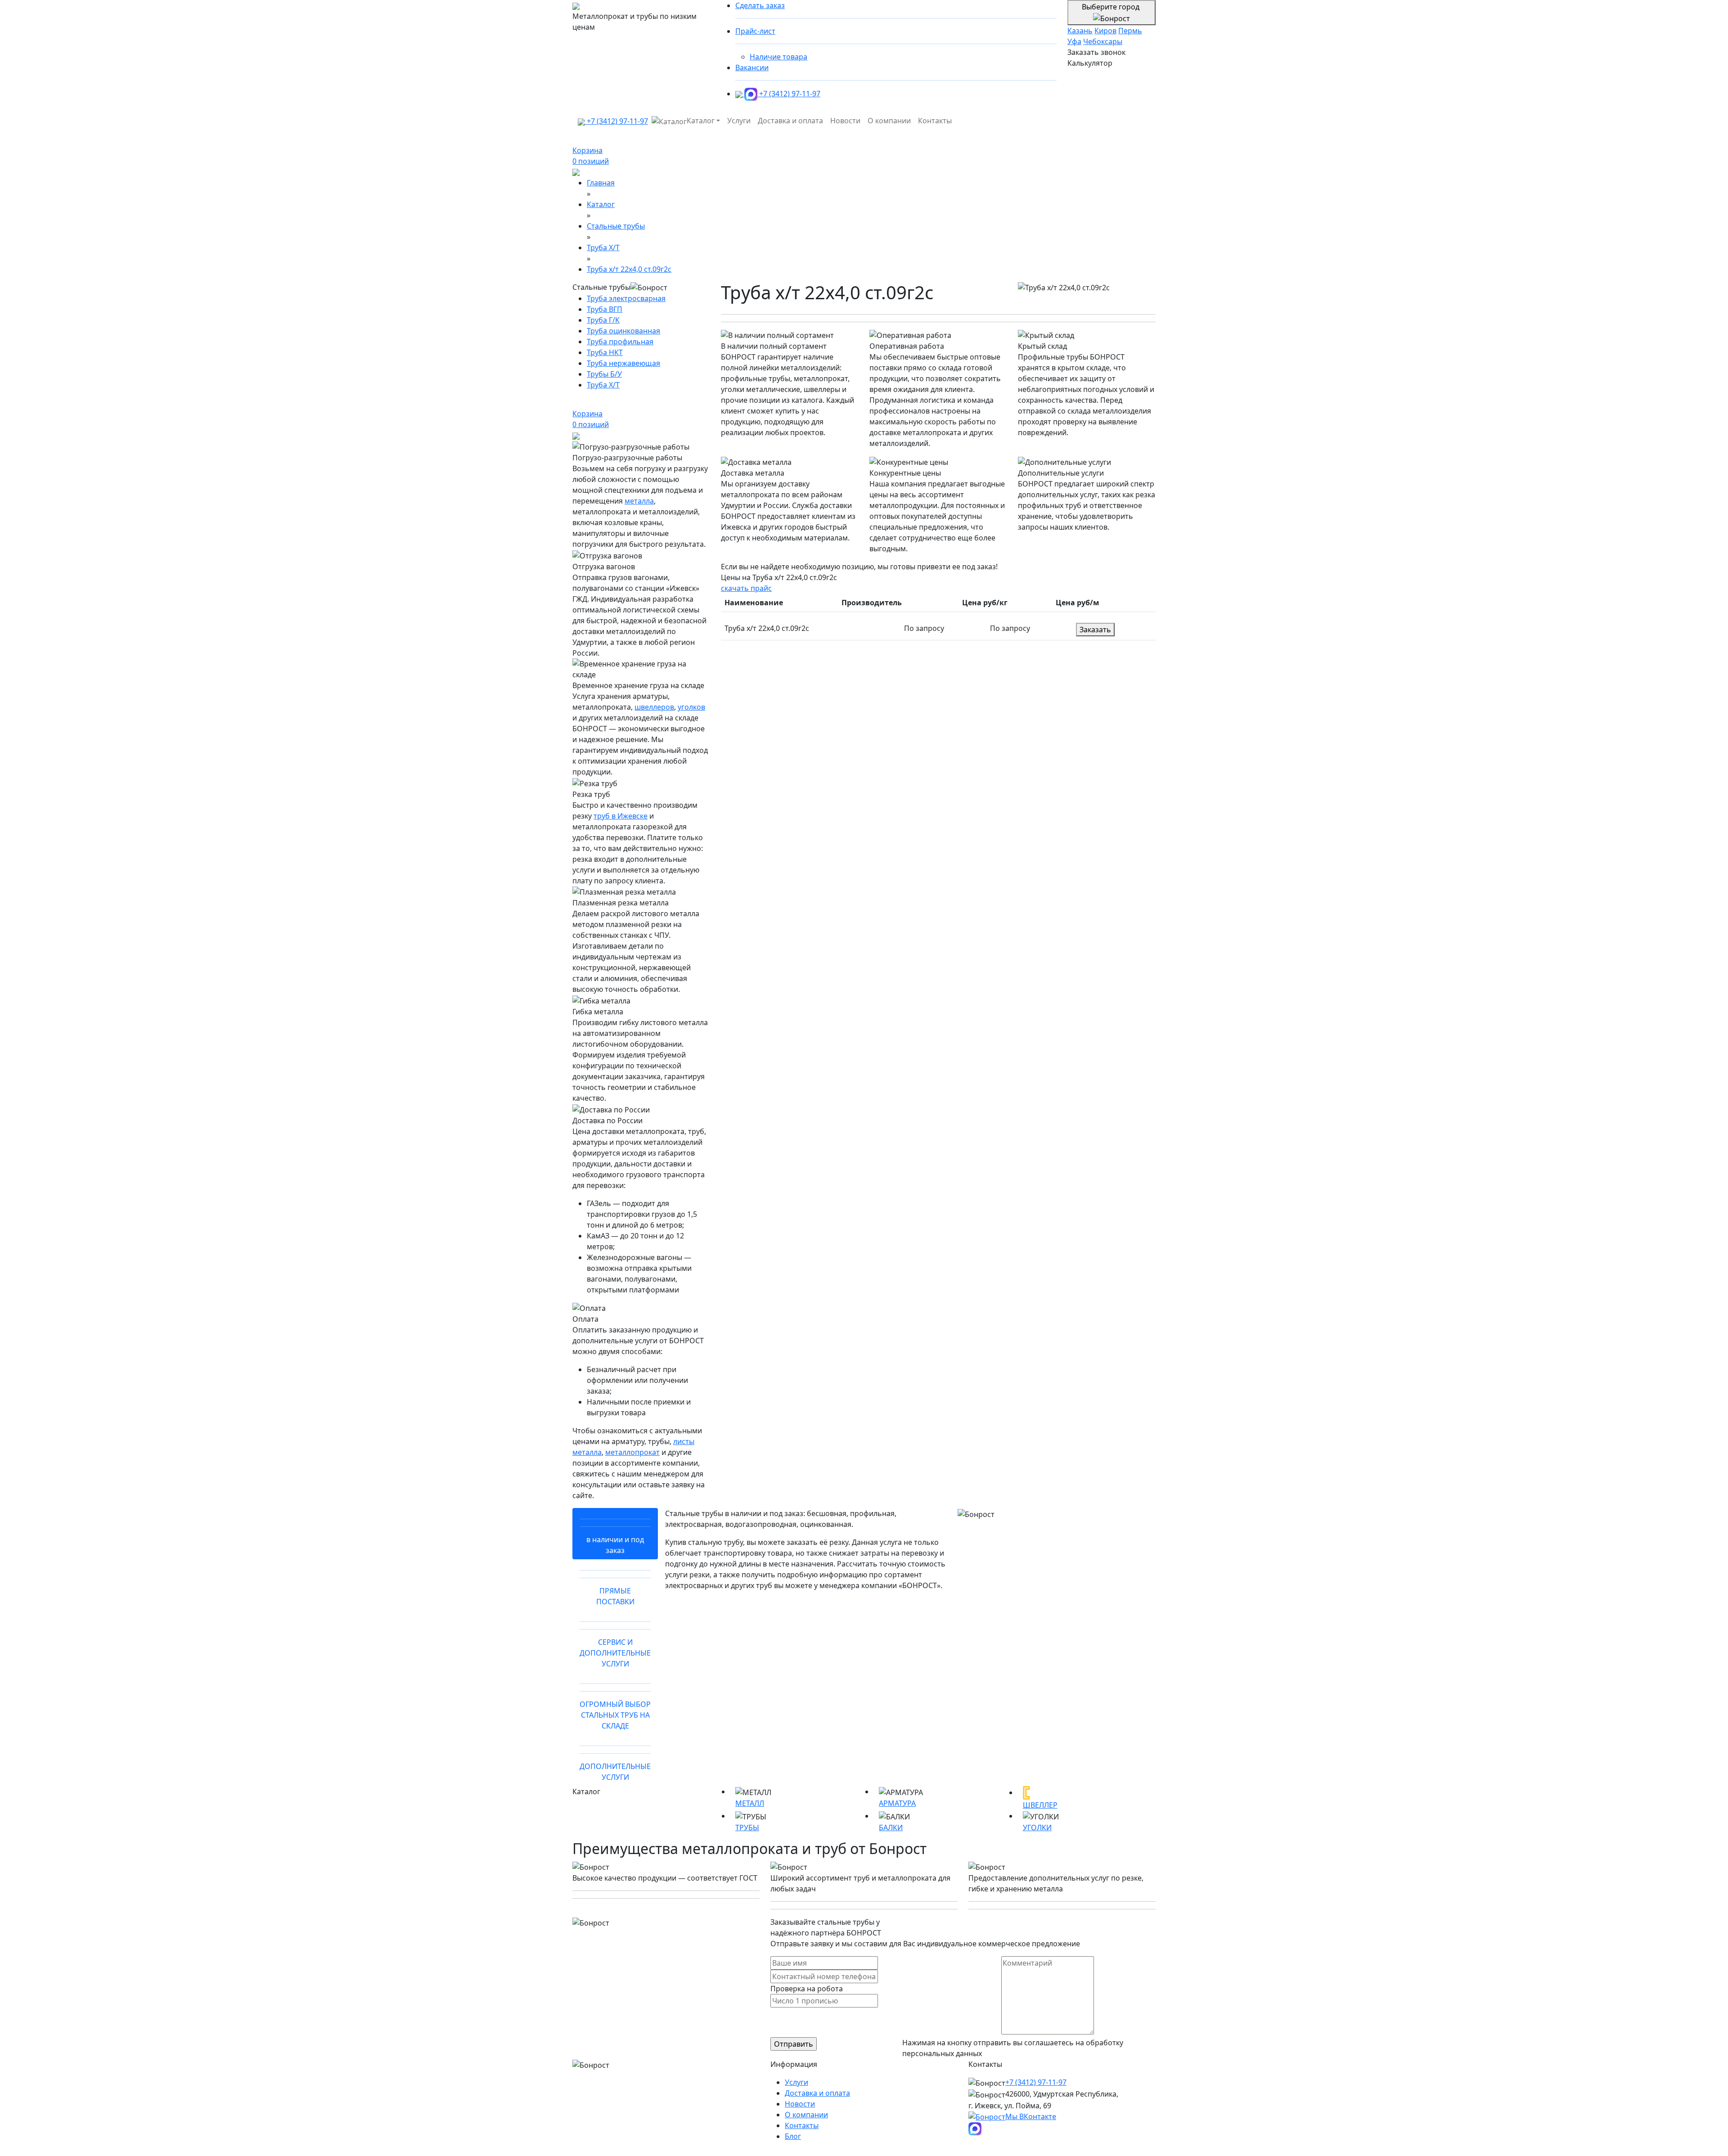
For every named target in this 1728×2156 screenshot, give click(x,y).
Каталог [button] (701, 121)
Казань (1080, 31)
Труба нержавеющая (623, 363)
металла (639, 501)
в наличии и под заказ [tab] (615, 1545)
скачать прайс (746, 588)
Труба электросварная (626, 298)
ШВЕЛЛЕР (1040, 1805)
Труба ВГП (605, 309)
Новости (845, 121)
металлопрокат (632, 1452)
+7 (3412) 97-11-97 (790, 94)
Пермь (1130, 31)
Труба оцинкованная (623, 331)
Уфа (1074, 41)
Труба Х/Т (603, 385)
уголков (691, 707)
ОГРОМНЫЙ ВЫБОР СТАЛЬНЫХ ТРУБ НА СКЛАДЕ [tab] (615, 1715)
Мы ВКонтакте (1031, 2116)
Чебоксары (1103, 41)
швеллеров (654, 707)
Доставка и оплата (790, 121)
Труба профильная (620, 342)
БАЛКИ (891, 1827)
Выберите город (1111, 7)
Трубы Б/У (604, 374)
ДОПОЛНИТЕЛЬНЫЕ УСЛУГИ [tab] (615, 1772)
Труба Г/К (603, 320)
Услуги (739, 121)
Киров (1105, 31)
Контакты (935, 121)
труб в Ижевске (621, 816)
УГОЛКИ (1037, 1827)
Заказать (1095, 630)
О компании (889, 121)
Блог (793, 2136)
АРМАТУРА (897, 1803)
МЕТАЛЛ (750, 1803)
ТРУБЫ (747, 1827)
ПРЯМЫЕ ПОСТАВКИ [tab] (615, 1596)
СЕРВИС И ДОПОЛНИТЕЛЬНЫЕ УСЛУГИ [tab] (615, 1653)
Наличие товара (778, 57)
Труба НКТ (605, 352)
